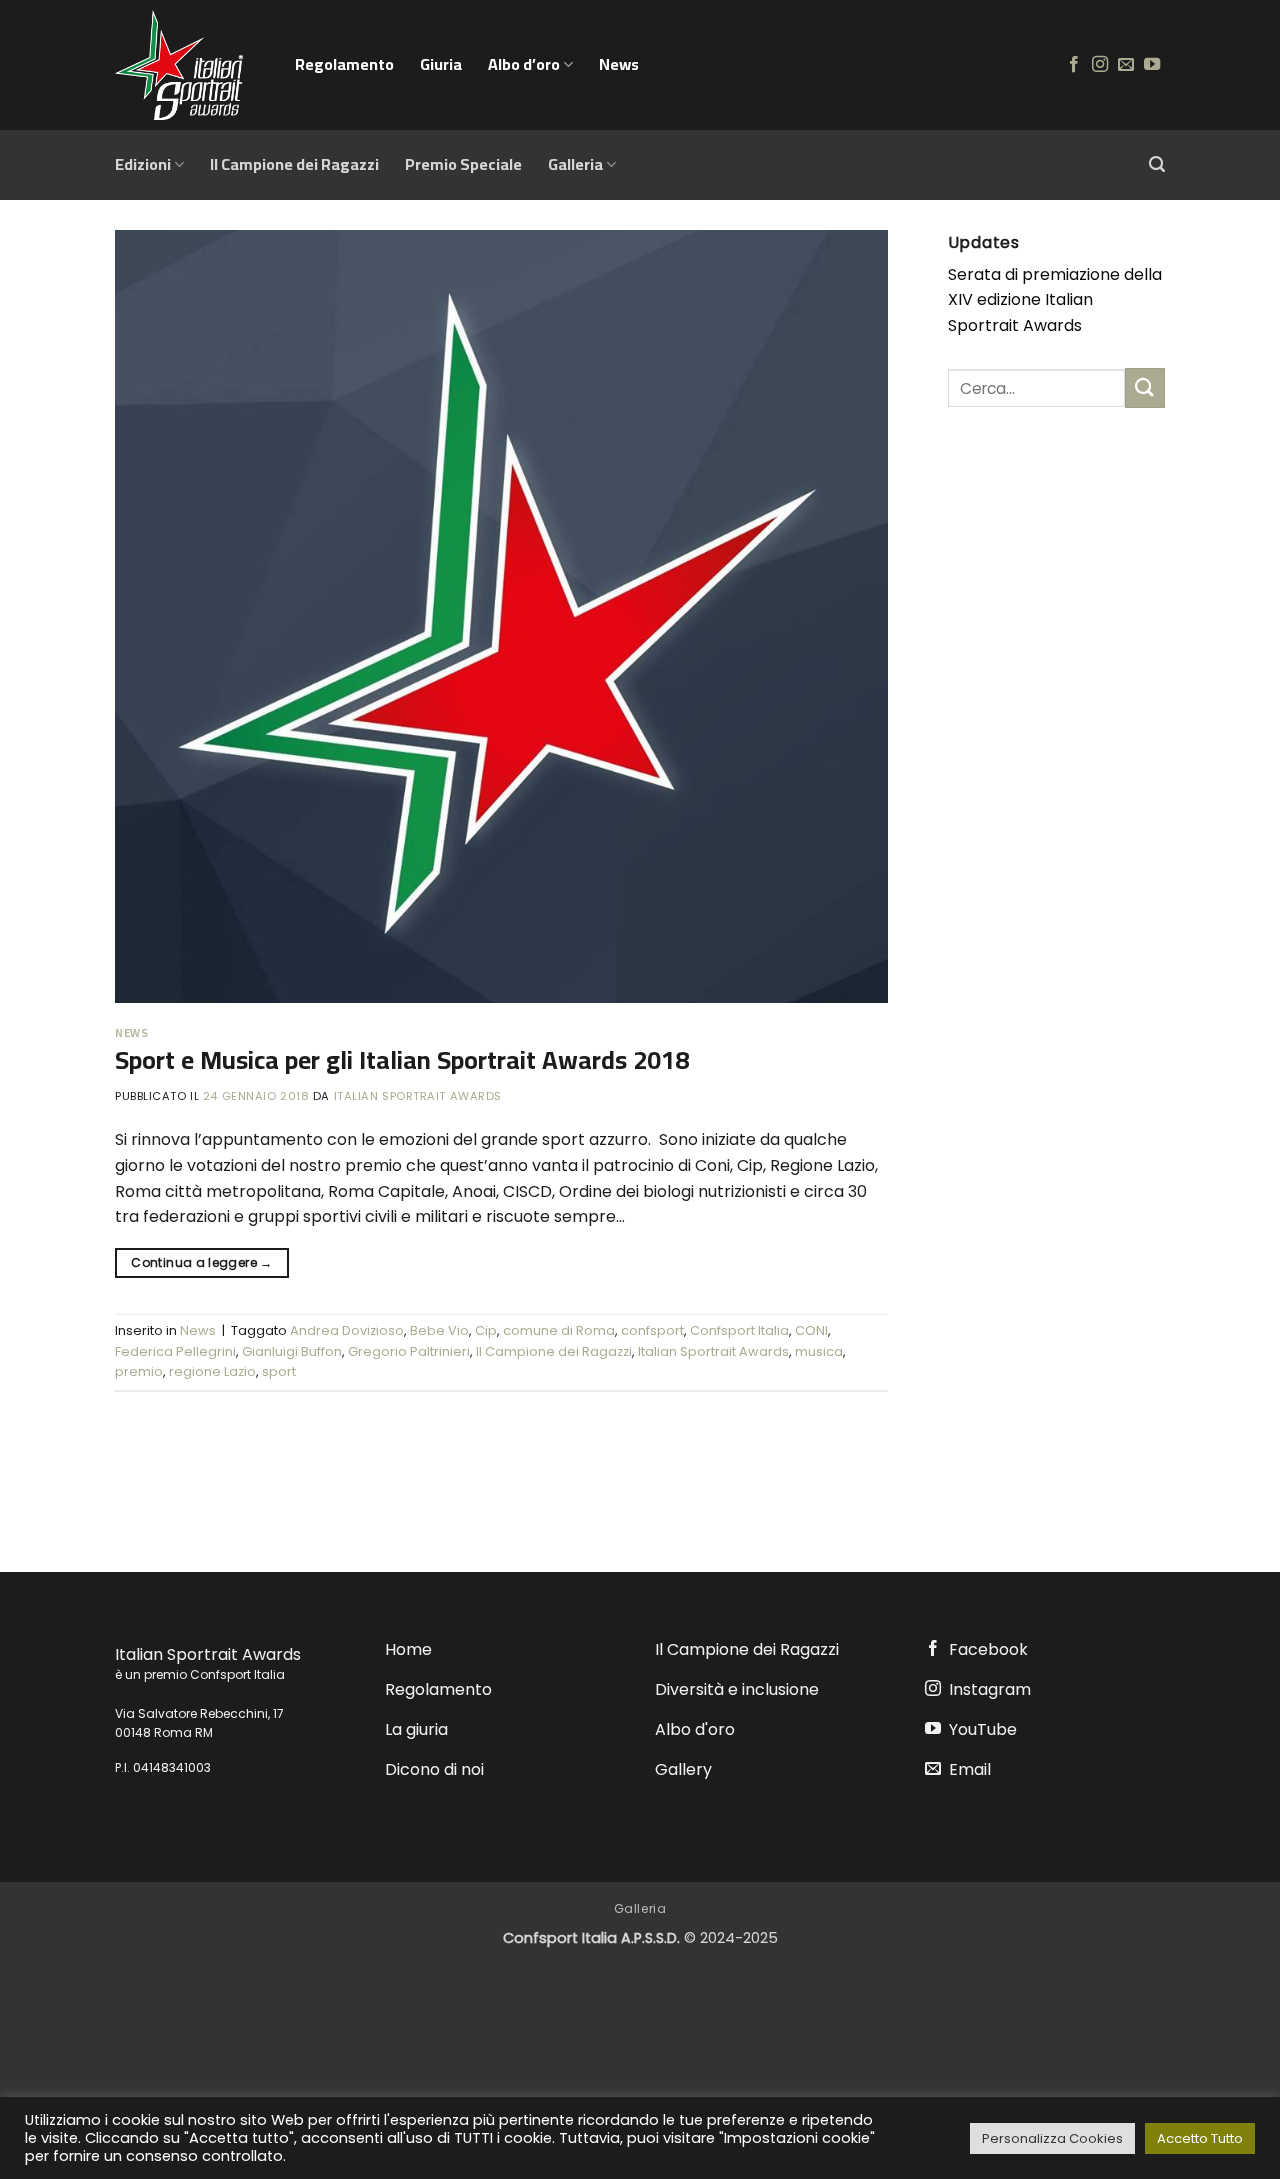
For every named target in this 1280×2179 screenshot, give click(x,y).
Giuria (441, 64)
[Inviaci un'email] (1126, 65)
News (619, 64)
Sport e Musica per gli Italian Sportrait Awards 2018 (402, 1060)
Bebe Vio (439, 1330)
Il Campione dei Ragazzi (294, 164)
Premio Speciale (463, 164)
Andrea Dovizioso (347, 1330)
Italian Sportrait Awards (418, 1096)
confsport (652, 1330)
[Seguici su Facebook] (1074, 65)
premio (139, 1371)
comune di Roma (559, 1330)
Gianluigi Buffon (292, 1351)
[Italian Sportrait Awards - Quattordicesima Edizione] (190, 65)
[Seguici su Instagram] (1100, 65)
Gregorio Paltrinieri (409, 1351)
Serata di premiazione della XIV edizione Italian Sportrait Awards (1055, 300)
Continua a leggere (201, 1262)
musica (819, 1351)
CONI (811, 1330)
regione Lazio (212, 1371)
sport (279, 1371)
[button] (1157, 164)
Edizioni (143, 164)
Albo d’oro (524, 64)
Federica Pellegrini (175, 1351)
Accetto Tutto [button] (1200, 2138)
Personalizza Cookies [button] (1052, 2138)
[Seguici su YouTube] (1152, 65)
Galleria (575, 164)
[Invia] (1145, 387)
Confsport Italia (739, 1330)
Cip (486, 1330)
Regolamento (344, 64)
